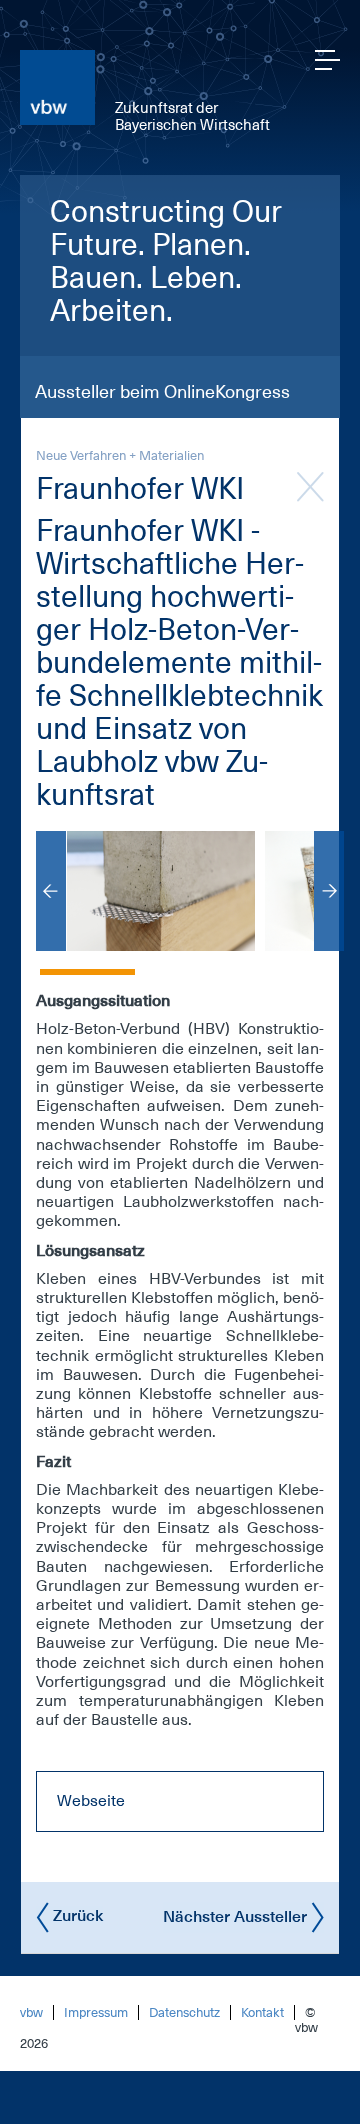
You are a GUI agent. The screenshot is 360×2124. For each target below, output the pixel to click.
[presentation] (51, 891)
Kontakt (262, 2012)
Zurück (76, 1915)
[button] (87, 960)
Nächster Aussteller (237, 1915)
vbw (31, 2012)
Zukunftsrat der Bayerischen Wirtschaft (192, 116)
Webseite (91, 1801)
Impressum (96, 2012)
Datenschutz (184, 2012)
